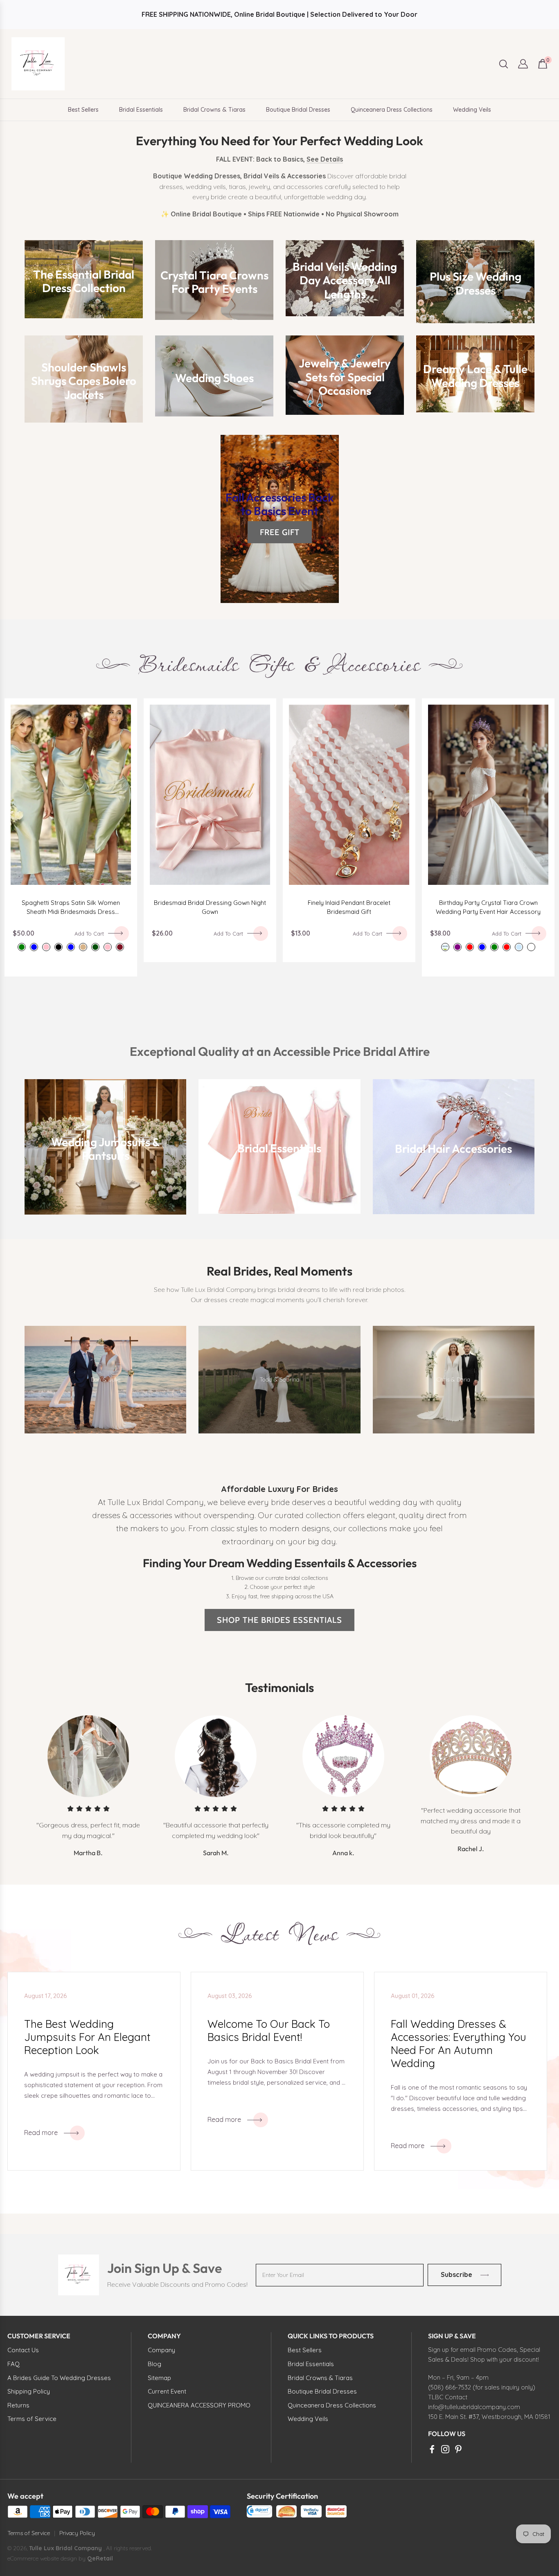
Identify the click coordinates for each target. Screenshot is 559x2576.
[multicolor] (531, 947)
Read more (41, 2133)
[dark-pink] (108, 947)
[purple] (458, 947)
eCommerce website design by (47, 2558)
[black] (59, 947)
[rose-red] (507, 947)
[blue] (482, 947)
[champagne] (83, 947)
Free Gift (280, 532)
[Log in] (523, 64)
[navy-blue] (71, 947)
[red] (470, 947)
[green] (494, 947)
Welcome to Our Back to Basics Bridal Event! (269, 2031)
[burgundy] (120, 947)
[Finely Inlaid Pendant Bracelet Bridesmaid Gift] (349, 795)
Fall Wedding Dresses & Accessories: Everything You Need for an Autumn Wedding (459, 2044)
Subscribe (456, 2275)
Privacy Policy (77, 2533)
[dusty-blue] (34, 947)
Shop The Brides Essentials (279, 1620)
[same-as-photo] (445, 947)
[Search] (504, 64)
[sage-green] (22, 947)
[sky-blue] (519, 947)
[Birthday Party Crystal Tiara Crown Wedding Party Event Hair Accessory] (488, 795)
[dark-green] (95, 947)
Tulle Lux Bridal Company (65, 2548)
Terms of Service (29, 2533)
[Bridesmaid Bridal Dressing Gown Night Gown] (210, 795)
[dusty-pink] (46, 947)
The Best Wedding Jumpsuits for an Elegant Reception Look (87, 2037)
